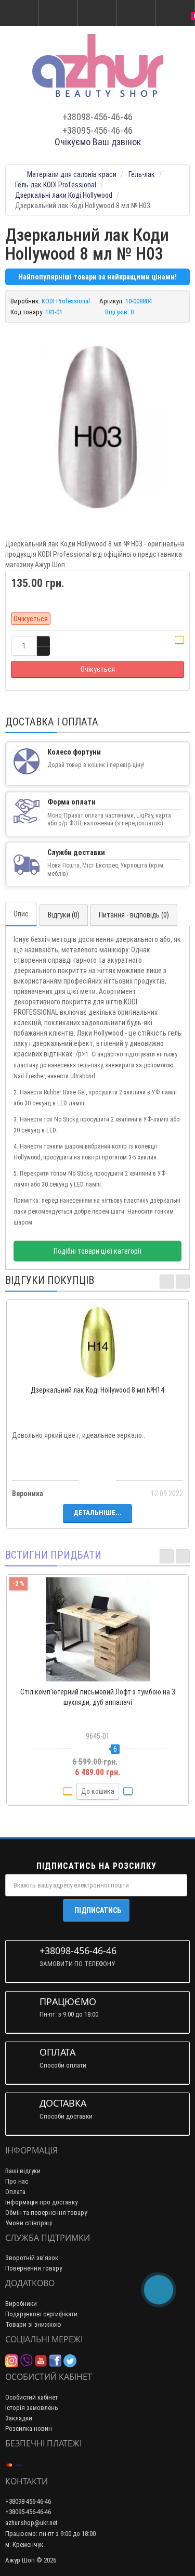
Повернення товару (34, 2268)
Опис (21, 914)
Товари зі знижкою (33, 2324)
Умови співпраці (29, 2223)
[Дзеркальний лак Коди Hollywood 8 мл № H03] (97, 425)
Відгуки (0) (64, 915)
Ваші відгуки (23, 2171)
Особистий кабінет (31, 2397)
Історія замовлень (32, 2408)
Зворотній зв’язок (32, 2258)
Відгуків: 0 (119, 312)
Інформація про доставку (41, 2202)
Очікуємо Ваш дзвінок (98, 142)
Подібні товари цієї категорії (97, 1251)
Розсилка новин (29, 2428)
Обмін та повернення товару (46, 2212)
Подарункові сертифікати (41, 2314)
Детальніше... (97, 1513)
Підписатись (98, 1910)
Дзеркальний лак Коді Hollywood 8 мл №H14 (97, 1390)
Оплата (15, 2192)
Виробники (21, 2304)
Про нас (17, 2181)
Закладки (19, 2418)
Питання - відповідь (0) (134, 915)
